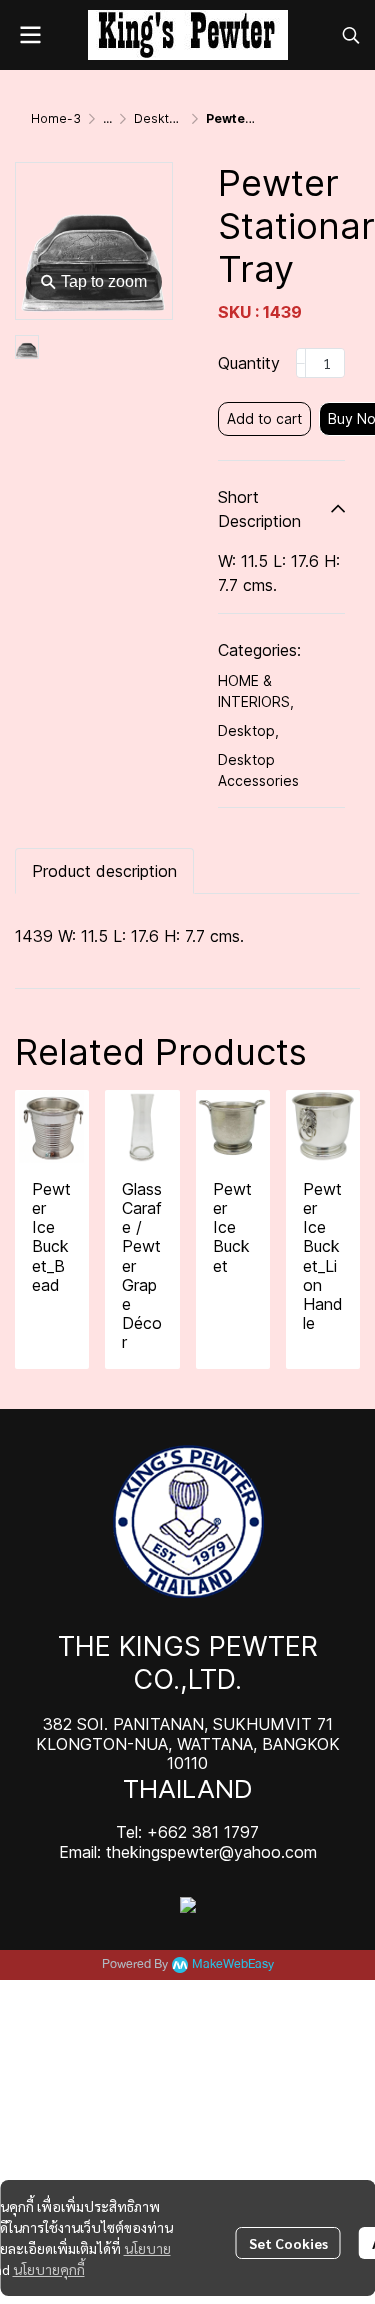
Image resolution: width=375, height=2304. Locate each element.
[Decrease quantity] (301, 363)
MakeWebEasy (233, 1964)
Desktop (248, 730)
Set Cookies (288, 2243)
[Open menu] (30, 35)
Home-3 (56, 118)
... (107, 118)
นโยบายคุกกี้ (49, 2269)
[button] (351, 35)
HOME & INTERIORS (256, 691)
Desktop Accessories (258, 770)
